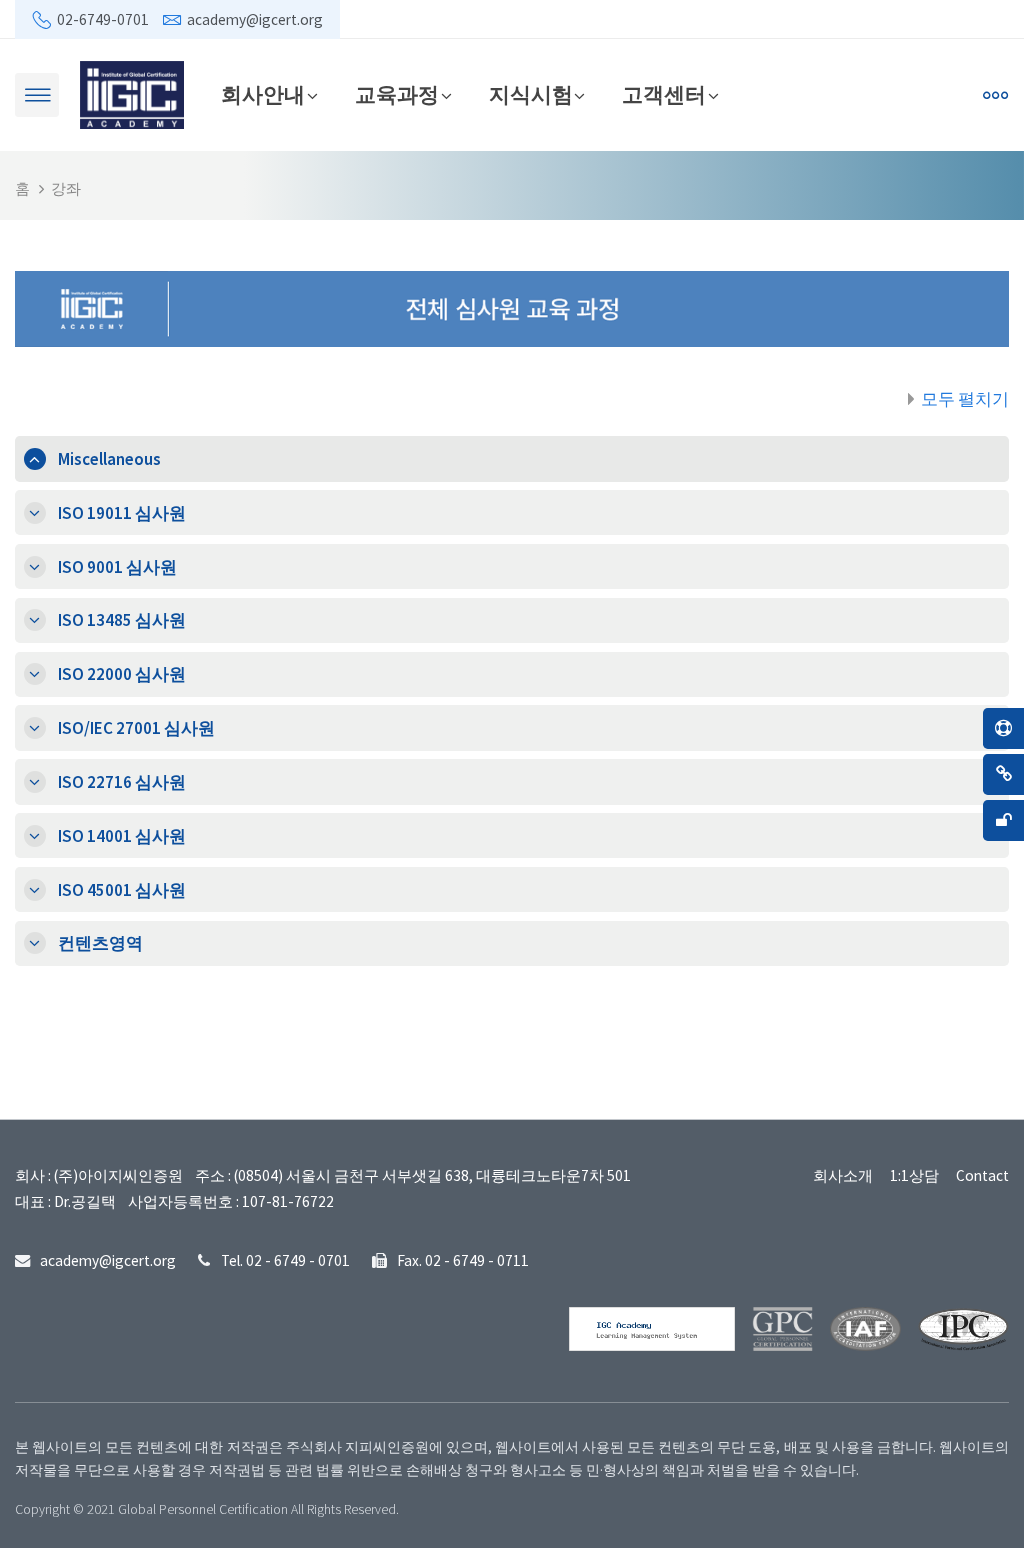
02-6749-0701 (103, 19)
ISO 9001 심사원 (117, 567)
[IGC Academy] (132, 93)
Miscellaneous (109, 459)
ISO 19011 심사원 (122, 513)
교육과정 (397, 94)
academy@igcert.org (255, 19)
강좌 (66, 188)
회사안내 (263, 94)
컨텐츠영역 (100, 943)
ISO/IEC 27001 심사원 (136, 728)
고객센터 (664, 94)
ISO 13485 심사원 (122, 620)
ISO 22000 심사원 (122, 674)
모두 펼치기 (965, 399)
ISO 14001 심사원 (122, 836)
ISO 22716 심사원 (122, 782)
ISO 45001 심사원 (122, 890)
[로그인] (842, 95)
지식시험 (531, 94)
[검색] (797, 95)
